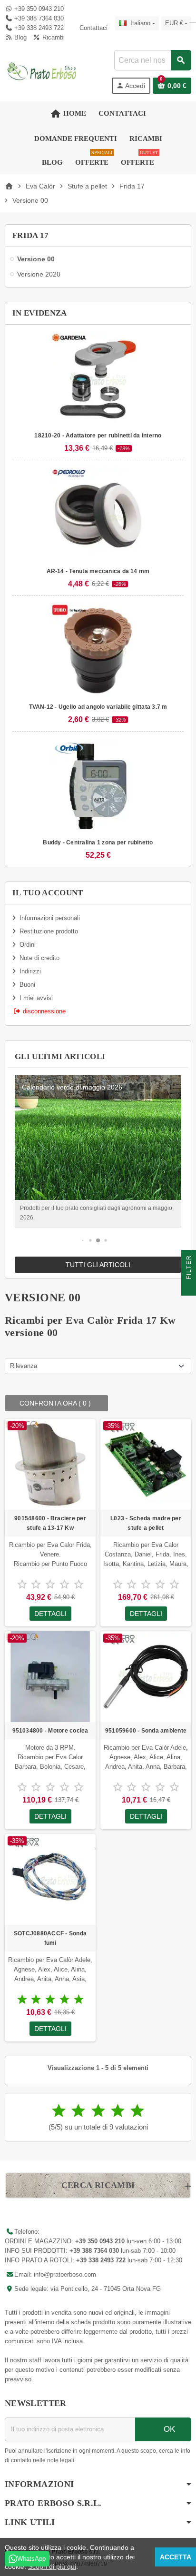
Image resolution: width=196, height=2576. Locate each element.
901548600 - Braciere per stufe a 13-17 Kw (50, 1523)
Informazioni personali (50, 918)
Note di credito (39, 958)
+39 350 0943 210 (39, 9)
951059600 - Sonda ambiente (146, 1731)
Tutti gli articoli (98, 1265)
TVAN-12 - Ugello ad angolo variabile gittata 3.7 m (98, 707)
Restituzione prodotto (49, 931)
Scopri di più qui (52, 2566)
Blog (20, 37)
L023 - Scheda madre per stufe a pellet (146, 1523)
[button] (83, 1240)
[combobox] (152, 60)
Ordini (28, 945)
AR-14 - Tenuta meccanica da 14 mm (98, 571)
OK (168, 2429)
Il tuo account (48, 893)
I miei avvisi (36, 998)
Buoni (27, 985)
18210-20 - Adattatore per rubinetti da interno (98, 436)
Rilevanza (24, 1366)
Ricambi (52, 37)
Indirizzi (30, 971)
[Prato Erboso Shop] (42, 71)
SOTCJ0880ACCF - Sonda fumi (50, 1938)
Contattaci (92, 28)
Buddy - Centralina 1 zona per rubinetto (98, 842)
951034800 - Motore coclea (50, 1731)
